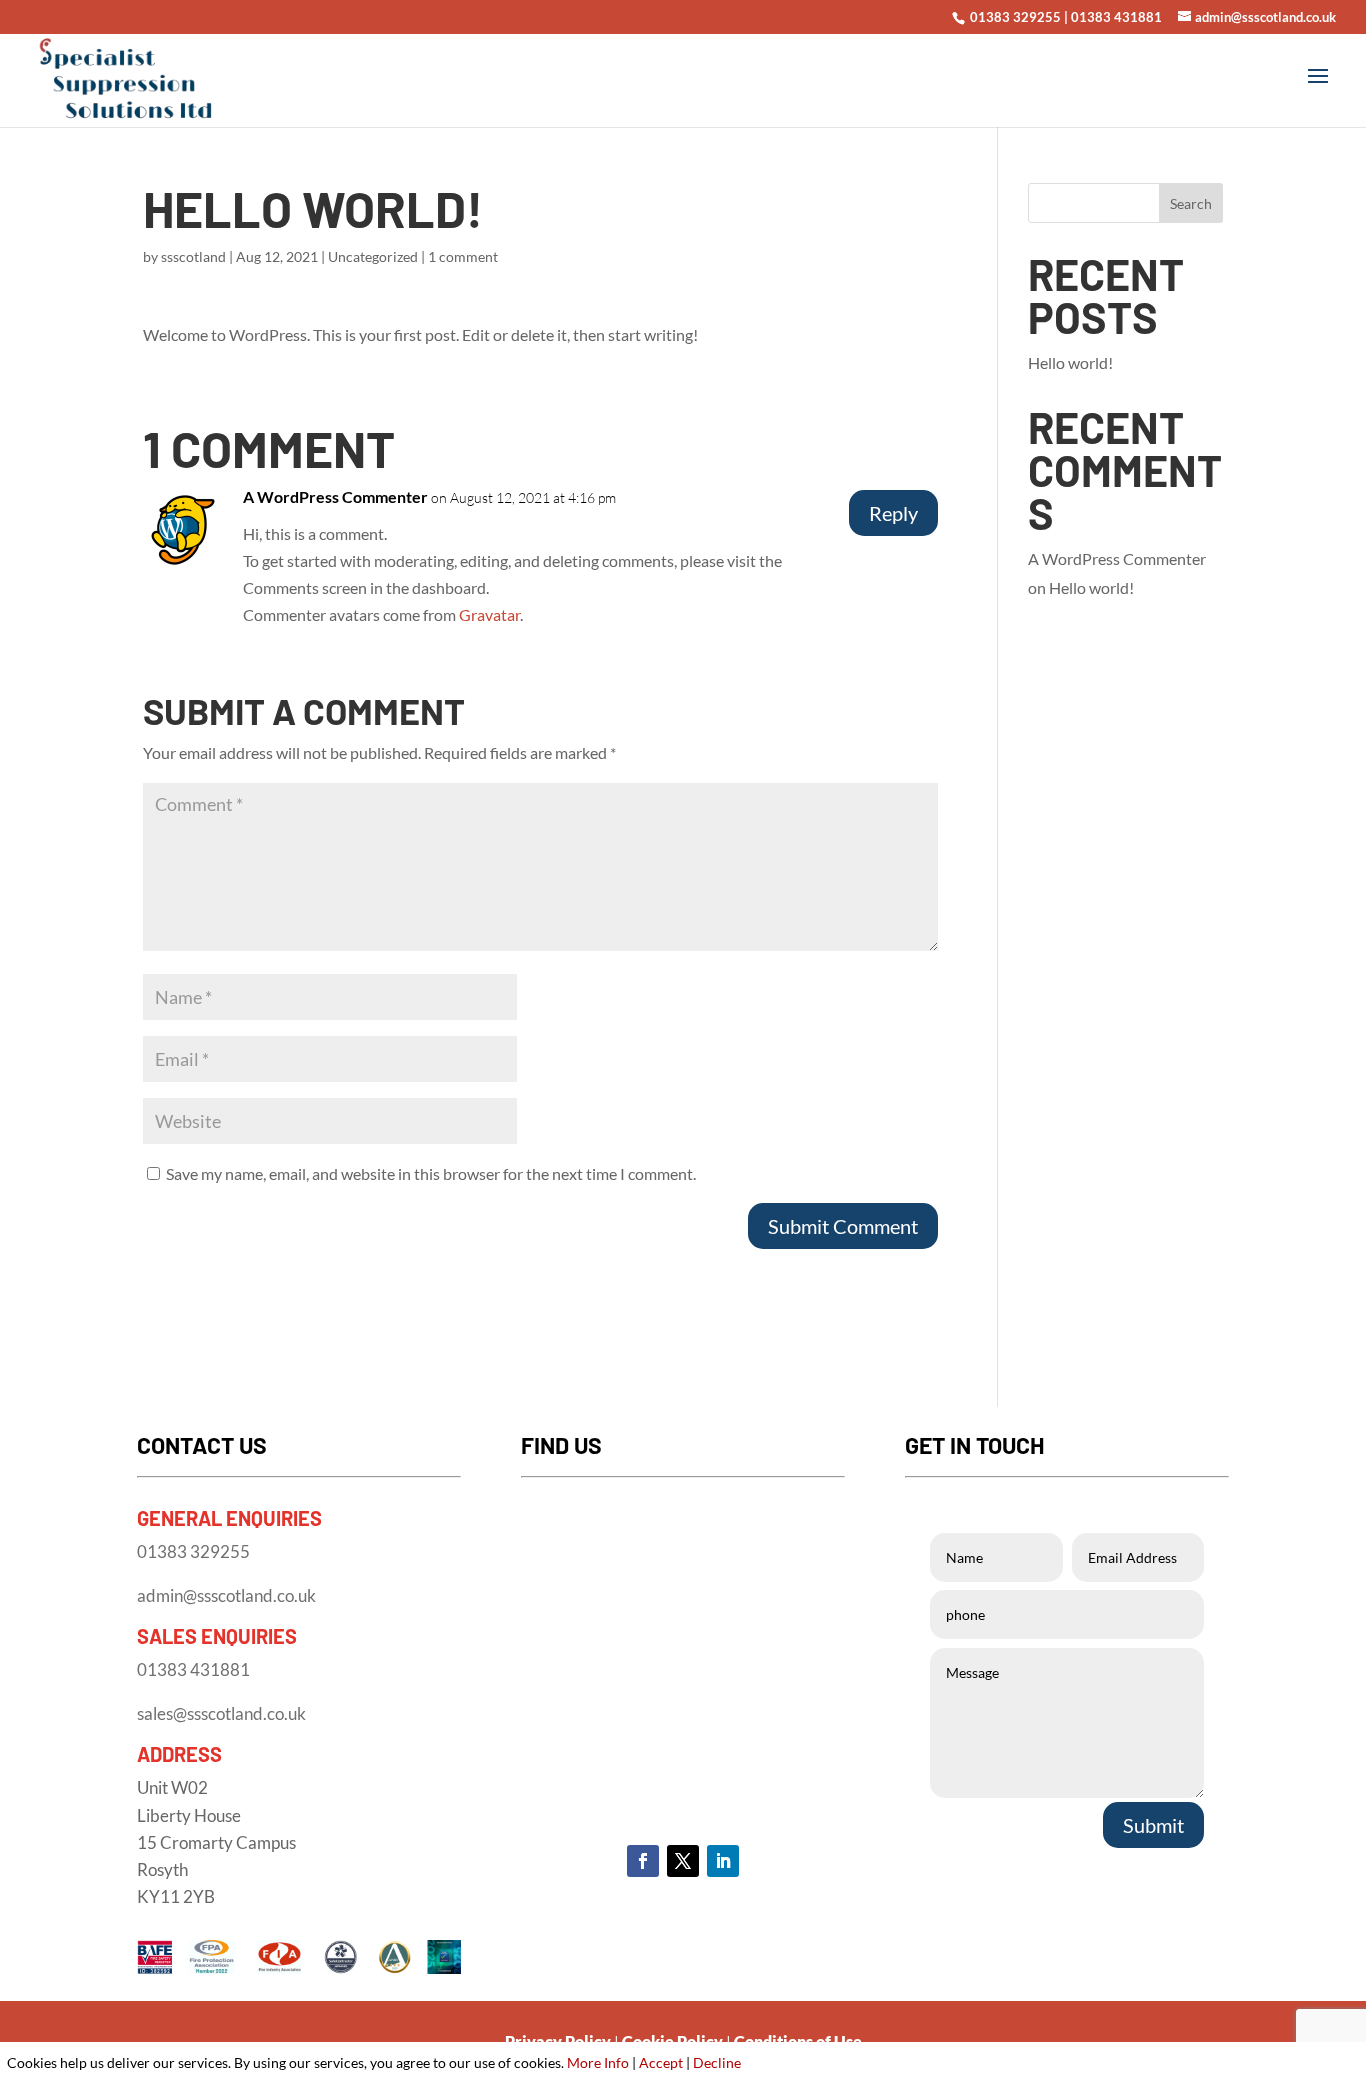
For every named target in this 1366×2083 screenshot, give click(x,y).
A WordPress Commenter (335, 496)
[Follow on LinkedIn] (723, 1861)
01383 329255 (1014, 17)
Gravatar (489, 614)
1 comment (463, 256)
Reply (893, 513)
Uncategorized (373, 256)
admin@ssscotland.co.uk (226, 1595)
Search (1191, 203)
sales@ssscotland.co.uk (221, 1713)
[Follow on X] (683, 1861)
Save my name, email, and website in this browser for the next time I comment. (431, 1173)
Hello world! (1070, 362)
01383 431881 (1116, 17)
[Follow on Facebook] (643, 1861)
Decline (717, 2062)
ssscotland (193, 256)
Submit (1153, 1825)
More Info (598, 2062)
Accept (661, 2062)
